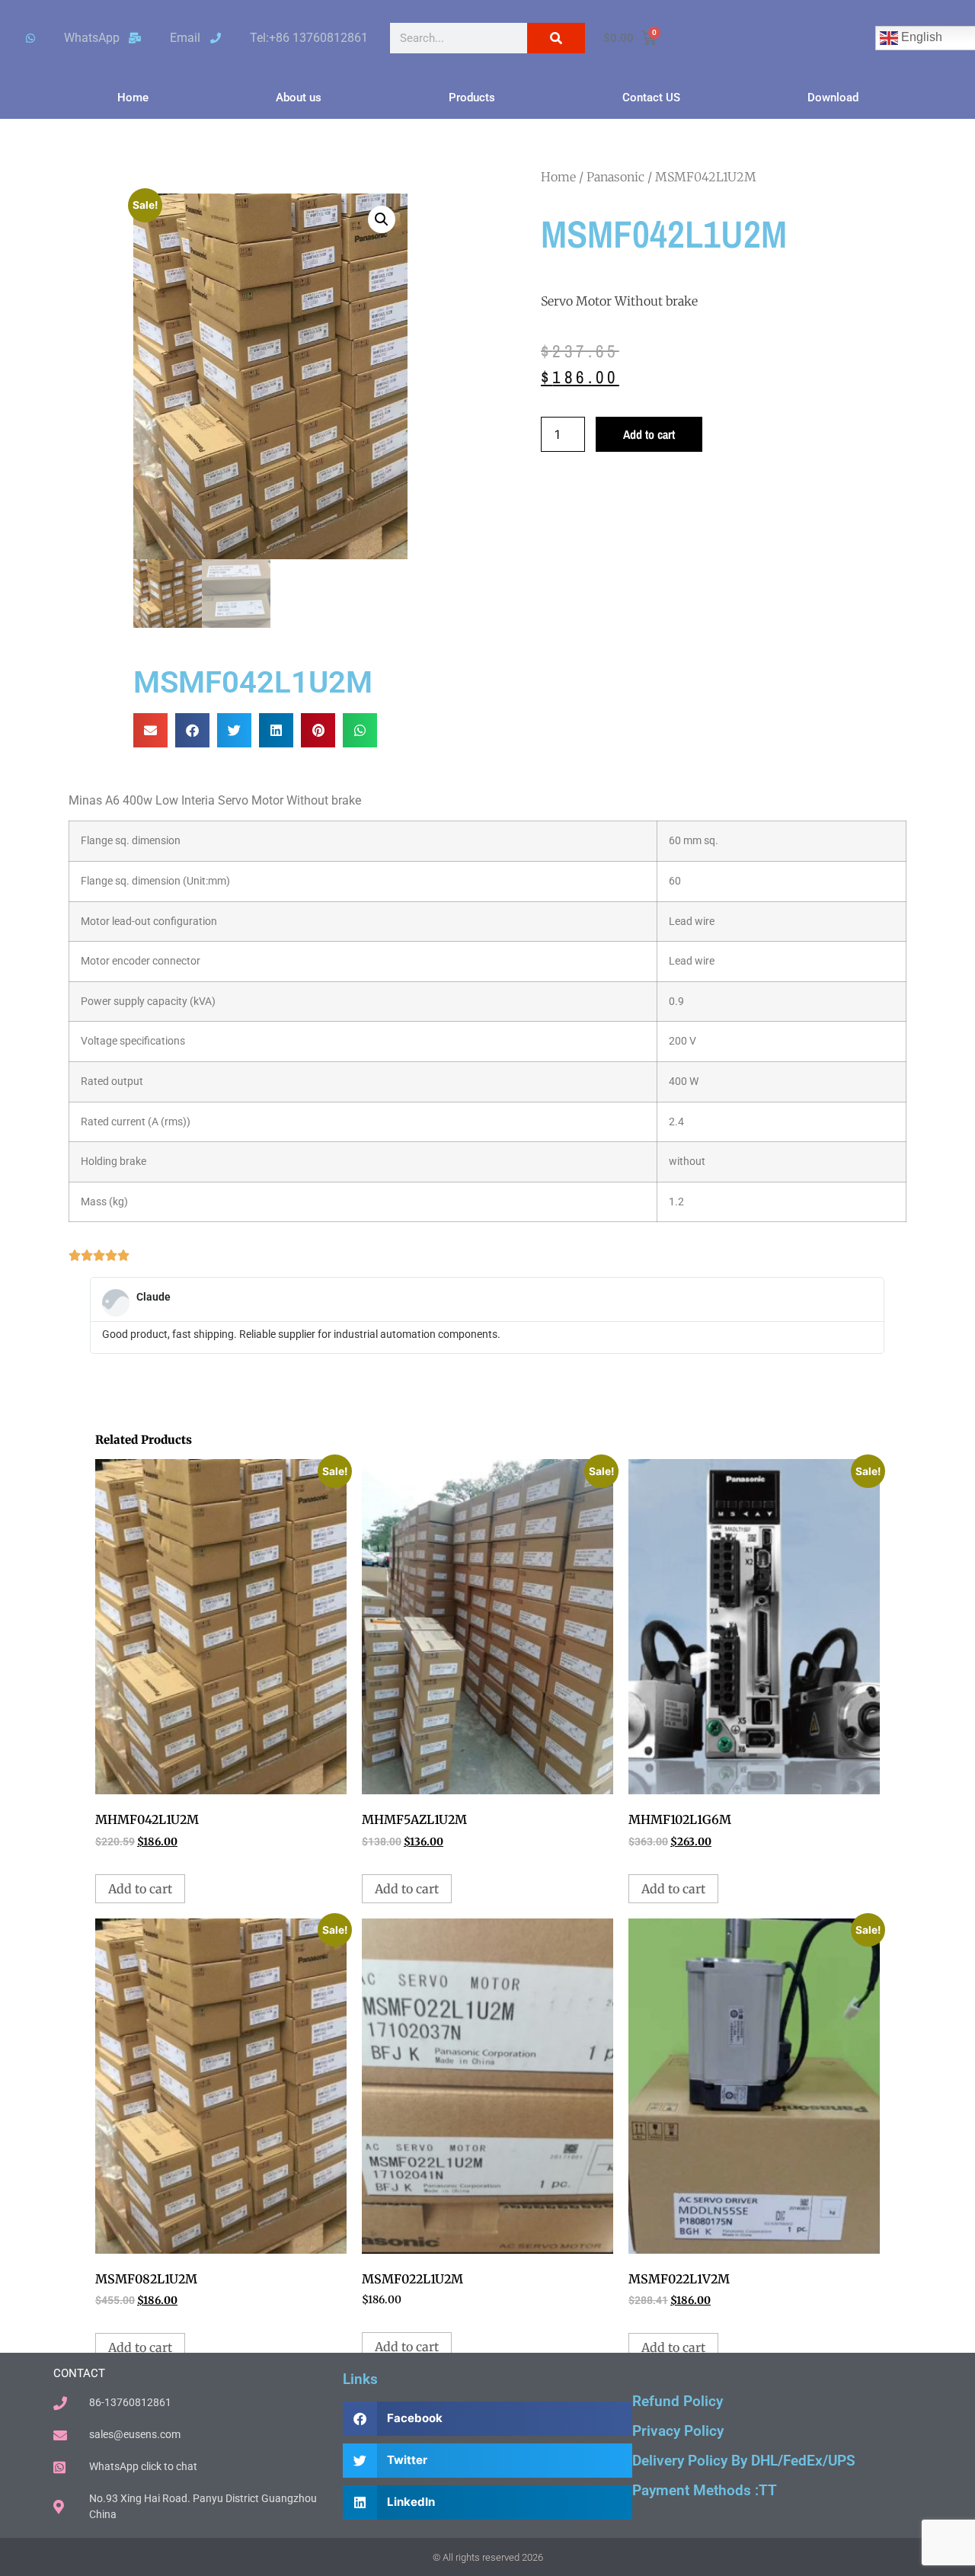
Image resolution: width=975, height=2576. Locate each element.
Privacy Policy (678, 2431)
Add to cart (649, 434)
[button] (382, 219)
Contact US (651, 98)
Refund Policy (678, 2401)
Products (472, 98)
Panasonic (615, 177)
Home (133, 98)
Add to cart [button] (140, 1889)
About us (299, 98)
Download (833, 98)
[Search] (556, 38)
